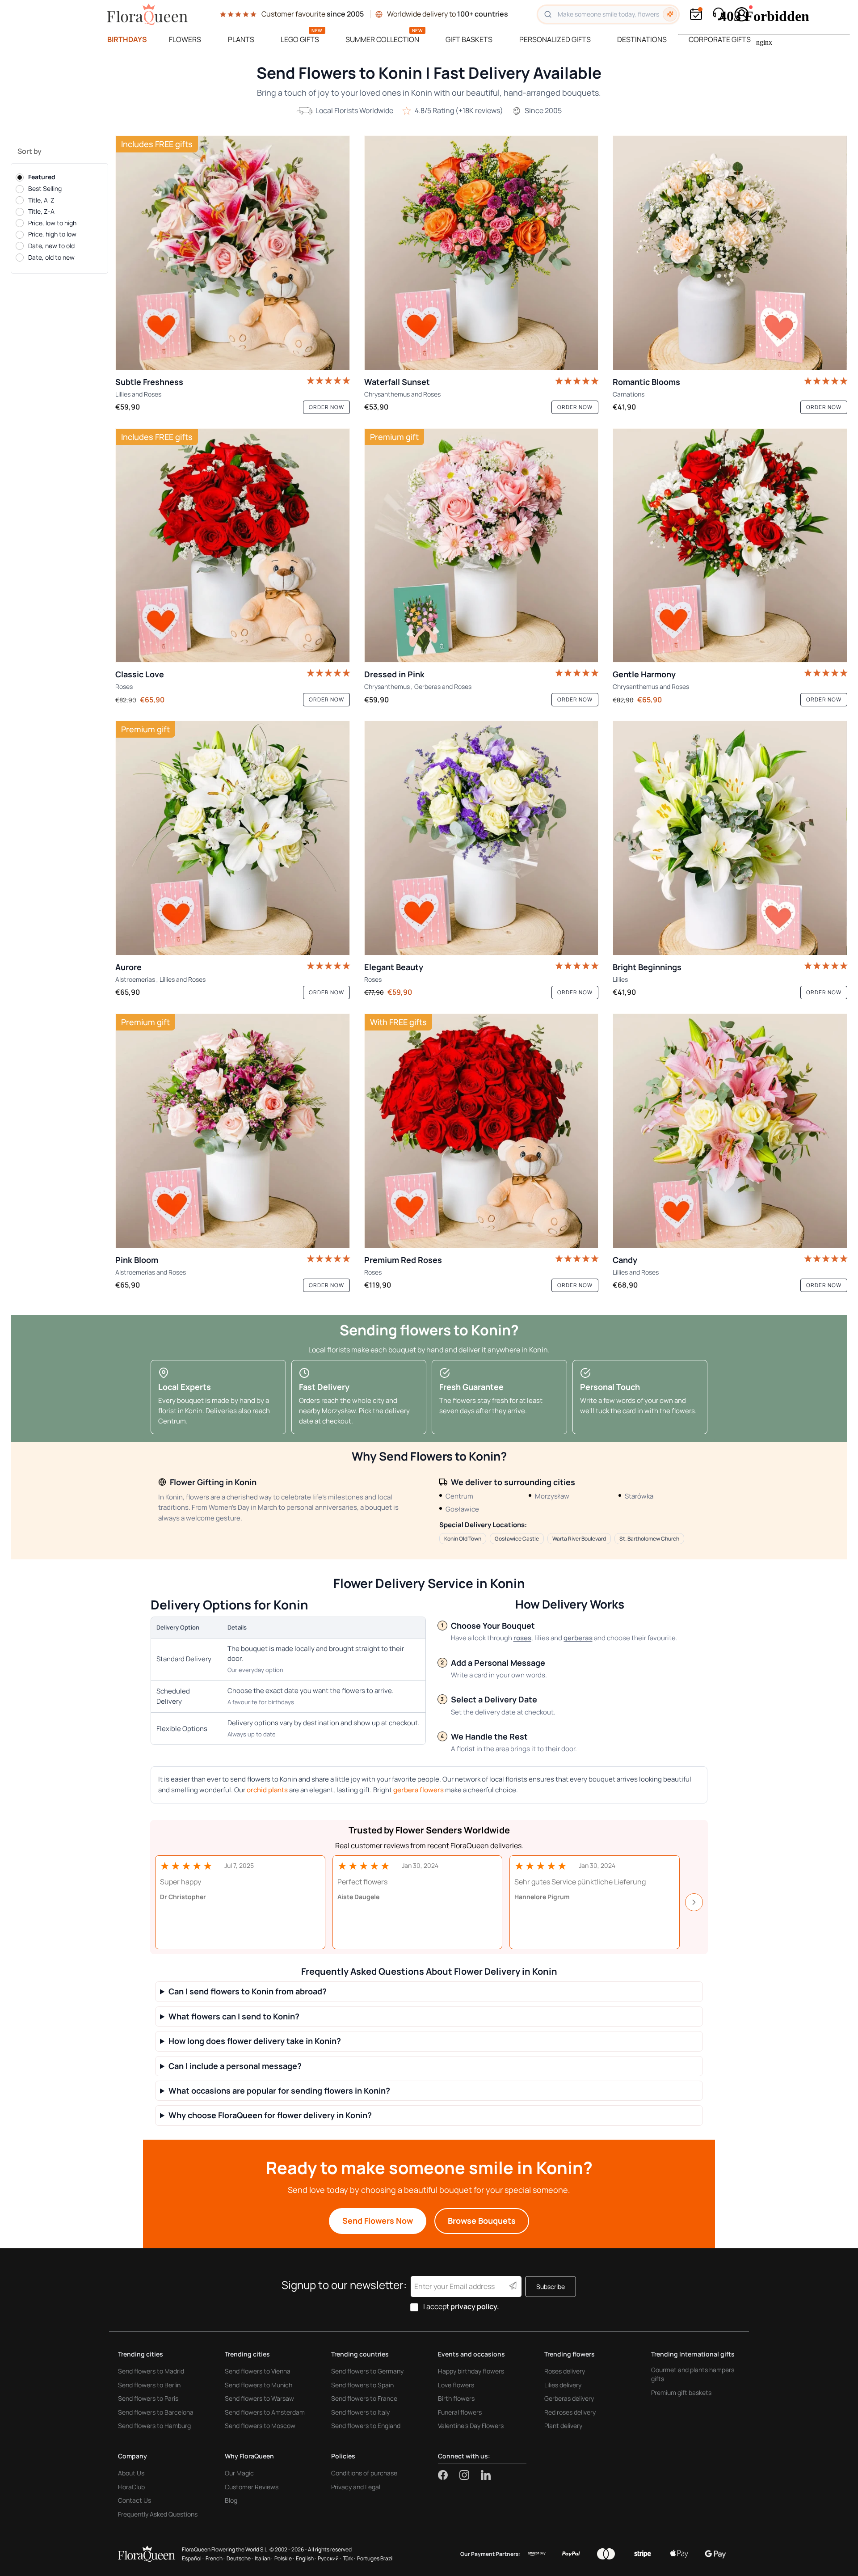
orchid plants (267, 1790)
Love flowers (456, 2385)
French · (215, 2558)
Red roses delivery (570, 2412)
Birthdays (127, 39)
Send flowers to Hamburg (154, 2426)
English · (306, 2558)
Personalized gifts (555, 39)
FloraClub (131, 2487)
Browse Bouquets (482, 2221)
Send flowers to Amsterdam (265, 2412)
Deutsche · (240, 2558)
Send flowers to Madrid (151, 2371)
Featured (42, 177)
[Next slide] (694, 1902)
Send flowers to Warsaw (259, 2398)
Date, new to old (51, 246)
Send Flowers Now (378, 2221)
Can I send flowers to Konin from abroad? (248, 1991)
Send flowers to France (364, 2398)
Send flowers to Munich (259, 2385)
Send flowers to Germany (367, 2371)
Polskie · (284, 2558)
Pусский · (329, 2558)
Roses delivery (565, 2371)
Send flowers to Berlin (149, 2385)
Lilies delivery (563, 2385)
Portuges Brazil (375, 2558)
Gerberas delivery (569, 2398)
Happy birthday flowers (471, 2371)
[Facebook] (449, 2475)
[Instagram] (470, 2475)
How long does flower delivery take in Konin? (255, 2041)
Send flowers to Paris (148, 2398)
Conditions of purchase (364, 2473)
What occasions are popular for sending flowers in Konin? (279, 2091)
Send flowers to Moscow (260, 2426)
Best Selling (45, 188)
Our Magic (239, 2473)
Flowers (185, 39)
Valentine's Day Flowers (471, 2426)
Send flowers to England (366, 2426)
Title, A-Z (41, 200)
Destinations (642, 39)
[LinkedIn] (486, 2475)
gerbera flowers (418, 1790)
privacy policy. (475, 2306)
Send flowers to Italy (360, 2412)
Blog (231, 2500)
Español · (193, 2558)
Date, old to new (51, 257)
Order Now (326, 407)
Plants (241, 39)
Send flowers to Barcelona (156, 2412)
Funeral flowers (460, 2412)
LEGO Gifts (300, 39)
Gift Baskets (469, 39)
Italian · (264, 2558)
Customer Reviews (252, 2487)
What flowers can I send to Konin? (234, 2016)
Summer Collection (382, 39)
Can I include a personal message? (235, 2066)
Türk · (349, 2558)
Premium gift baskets (681, 2392)
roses (522, 1638)
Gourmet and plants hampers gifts (693, 2374)
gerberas (578, 1638)
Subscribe (551, 2287)
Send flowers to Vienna (258, 2371)
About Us (131, 2473)
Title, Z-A (41, 211)
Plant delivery (563, 2426)
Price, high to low (52, 234)
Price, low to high (52, 223)
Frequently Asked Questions (158, 2514)
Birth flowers (456, 2398)
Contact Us (135, 2500)
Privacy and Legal (356, 2487)
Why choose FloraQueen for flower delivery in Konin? (270, 2115)
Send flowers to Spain (362, 2385)
